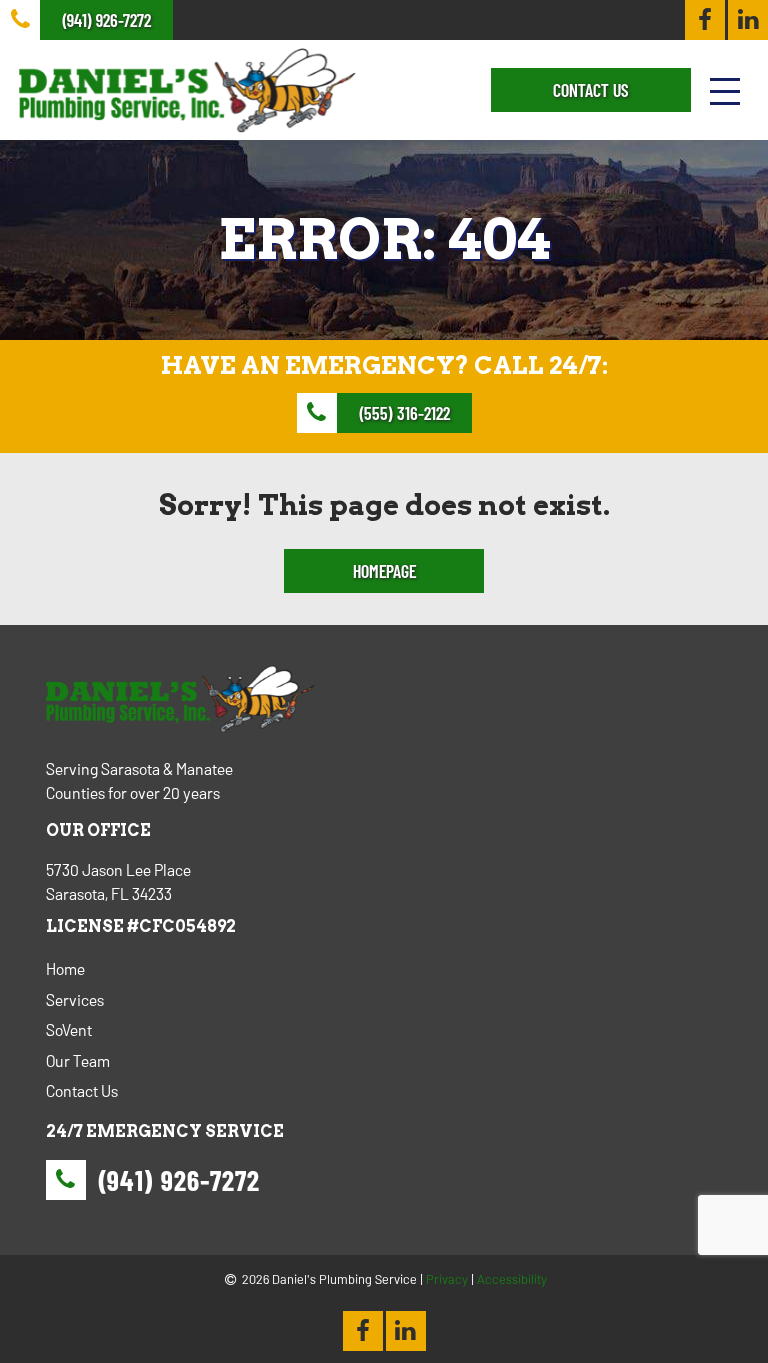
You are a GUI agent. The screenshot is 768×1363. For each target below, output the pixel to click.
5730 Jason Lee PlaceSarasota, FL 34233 (118, 881)
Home (65, 968)
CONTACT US (590, 90)
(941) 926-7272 (179, 1180)
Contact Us (82, 1090)
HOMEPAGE (384, 571)
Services (75, 999)
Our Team (78, 1060)
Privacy (447, 1279)
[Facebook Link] (705, 20)
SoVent (69, 1029)
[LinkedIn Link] (748, 20)
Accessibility (512, 1279)
